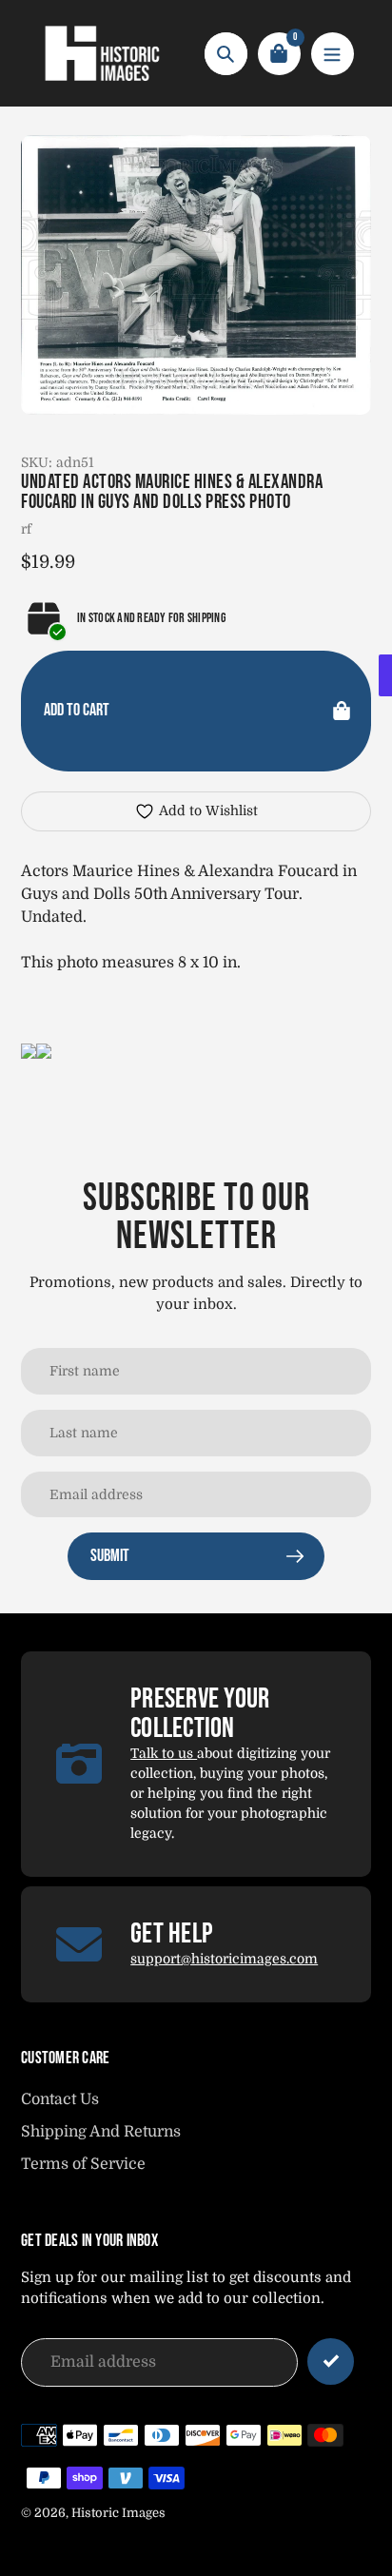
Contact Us (60, 2099)
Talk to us (164, 1753)
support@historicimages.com (224, 1959)
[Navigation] (333, 54)
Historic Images (118, 2513)
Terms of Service (83, 2164)
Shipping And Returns (101, 2132)
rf (26, 529)
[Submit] (331, 2361)
